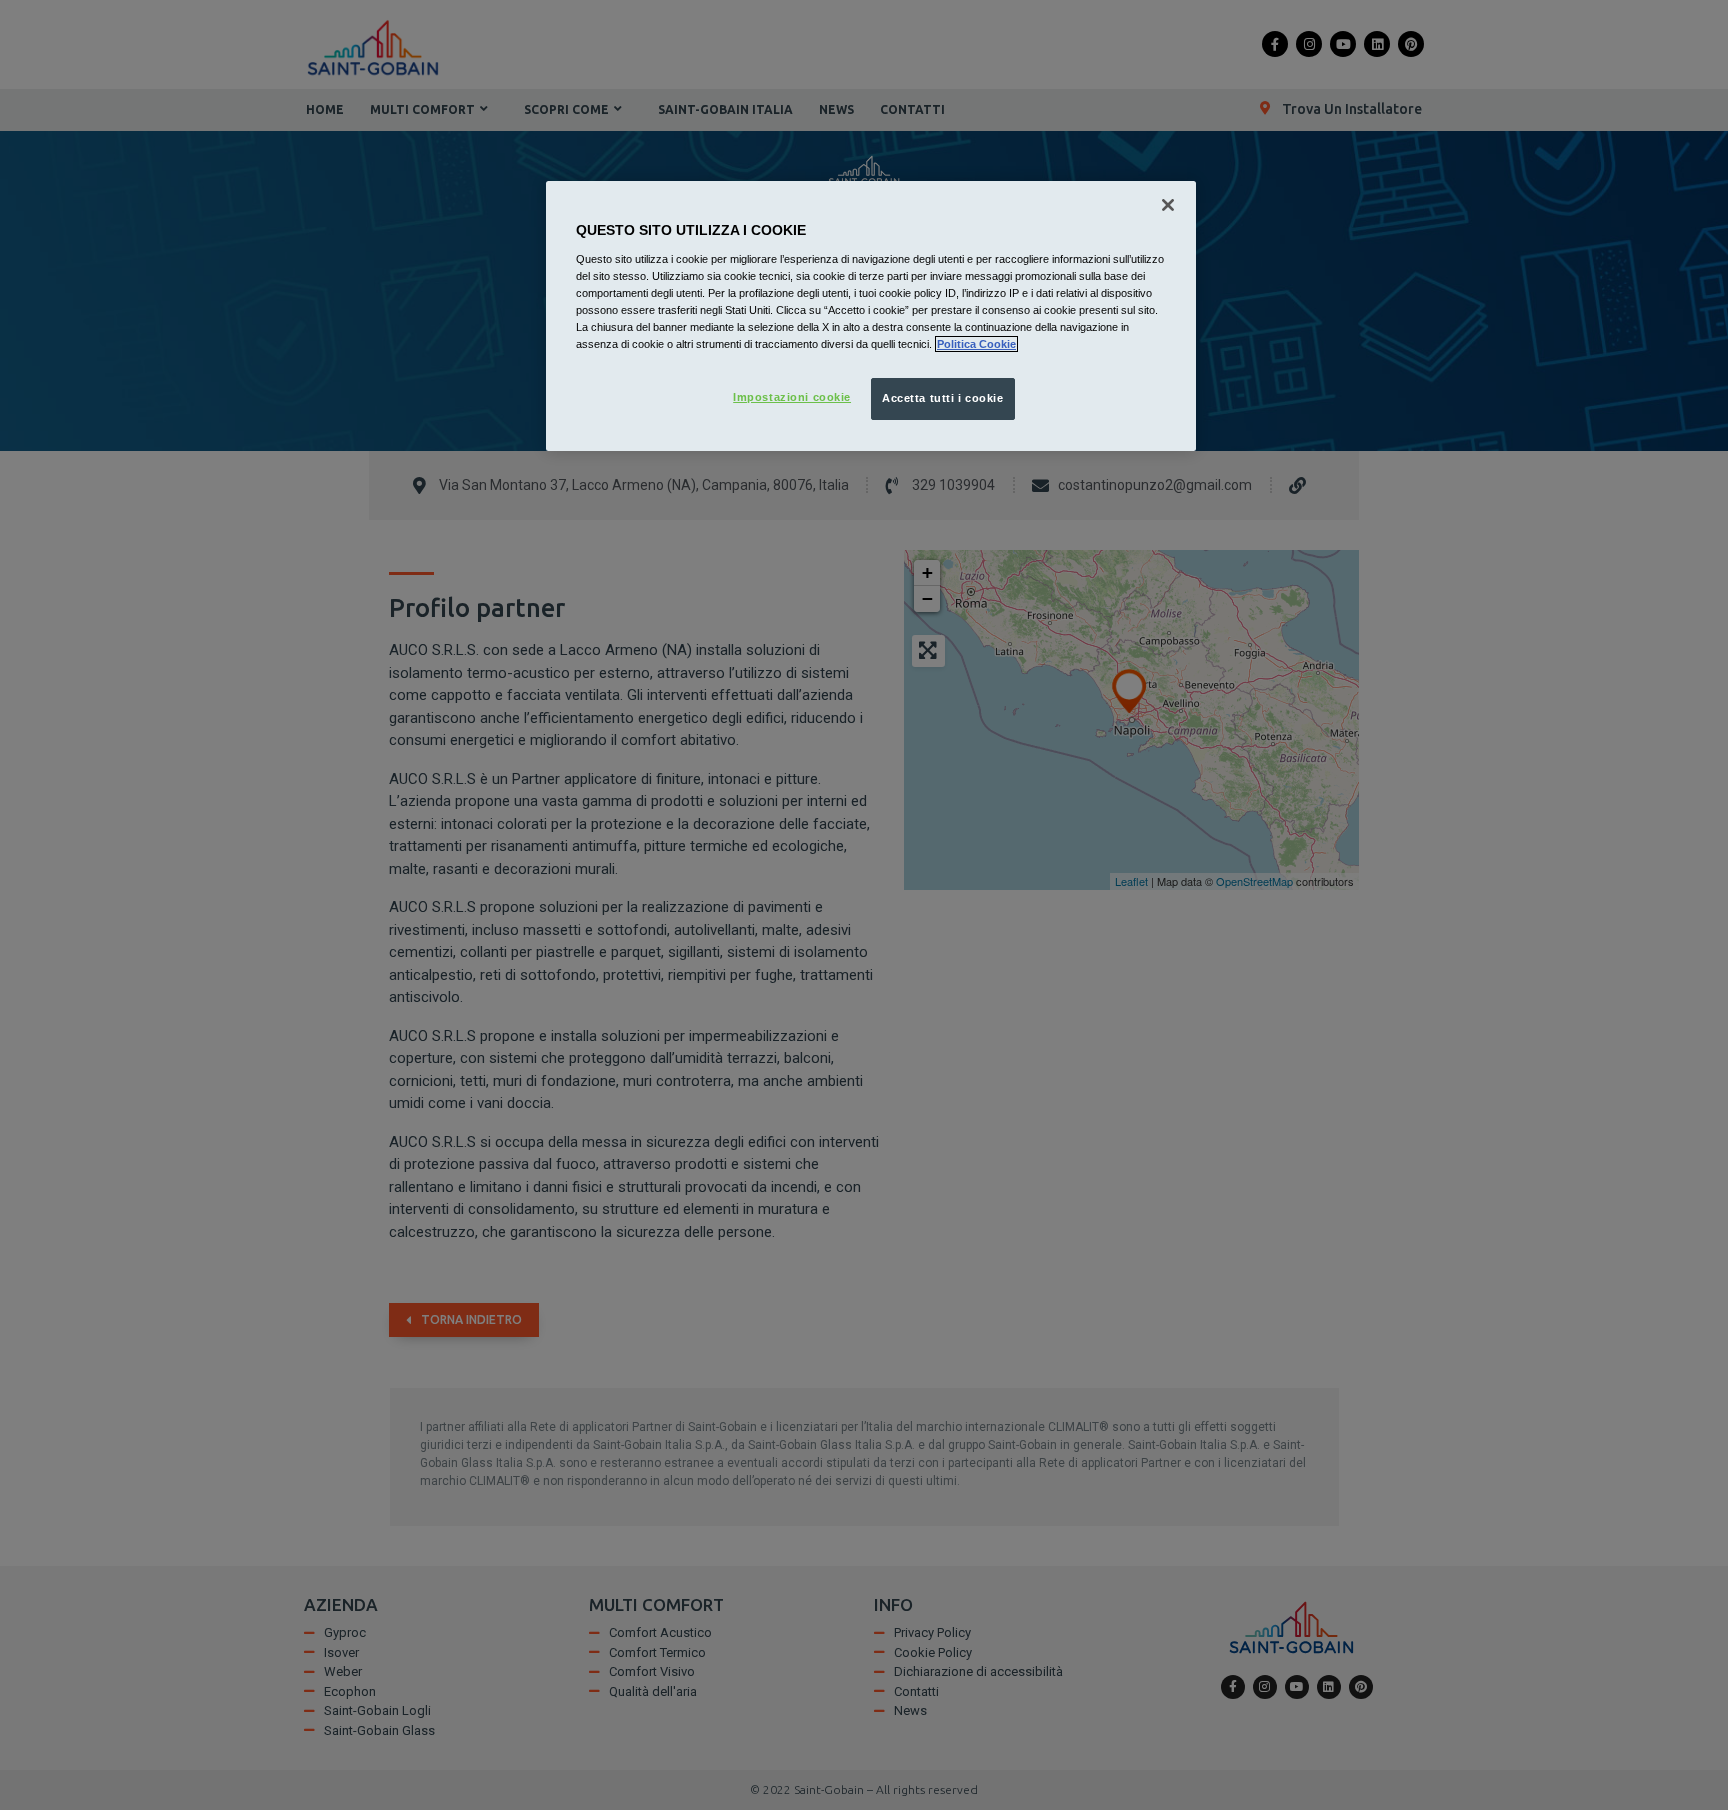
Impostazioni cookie (792, 397)
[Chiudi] (1168, 205)
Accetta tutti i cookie (943, 398)
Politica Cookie (976, 344)
